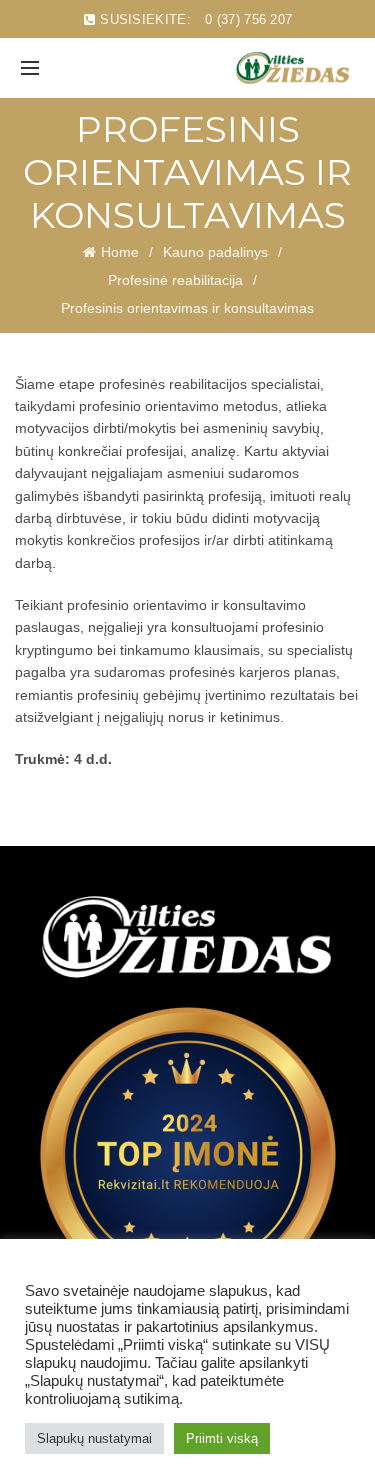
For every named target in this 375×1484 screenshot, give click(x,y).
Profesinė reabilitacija (175, 280)
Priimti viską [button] (222, 1438)
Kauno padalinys (215, 252)
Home (120, 252)
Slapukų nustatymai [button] (94, 1438)
